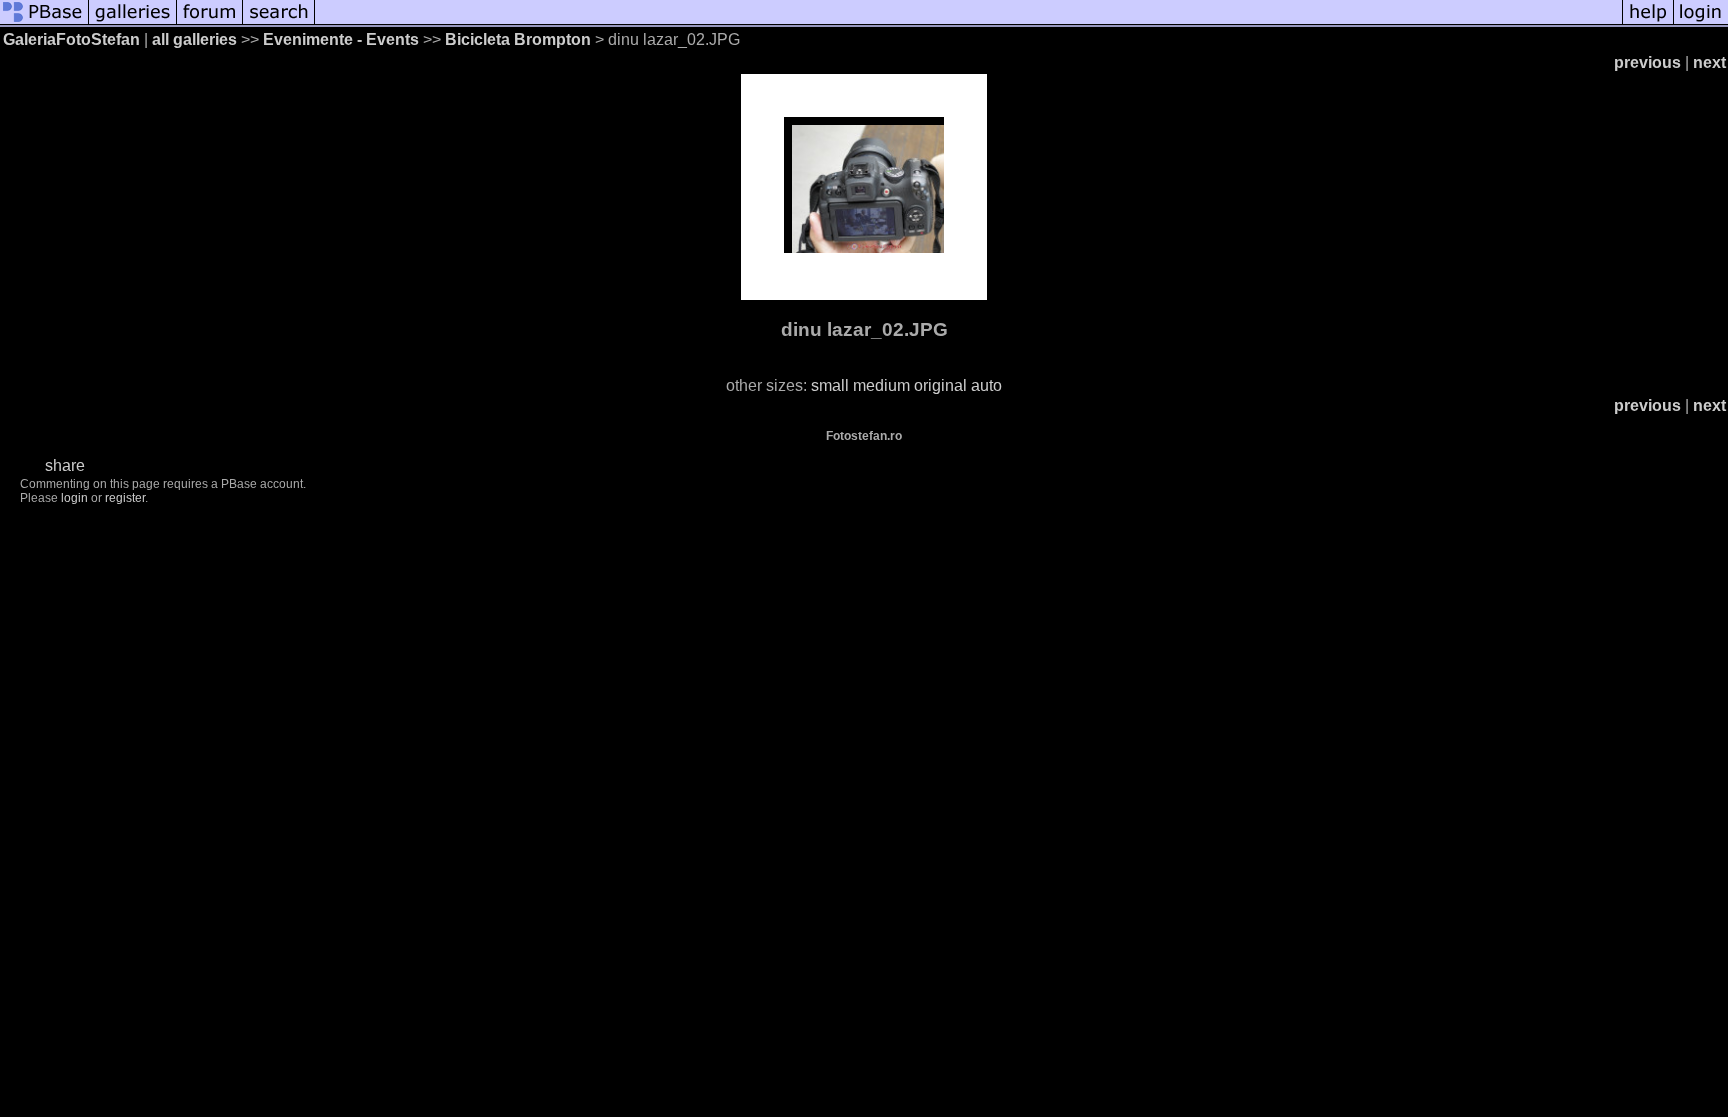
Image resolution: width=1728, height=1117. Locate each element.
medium (881, 385)
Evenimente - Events (341, 39)
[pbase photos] (44, 22)
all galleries (194, 39)
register (125, 498)
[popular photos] (968, 22)
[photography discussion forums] (210, 22)
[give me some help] (1648, 22)
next (1709, 62)
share (65, 465)
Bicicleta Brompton (518, 39)
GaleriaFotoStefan (71, 39)
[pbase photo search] (279, 22)
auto (986, 385)
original (940, 385)
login (74, 498)
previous (1647, 62)
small (830, 385)
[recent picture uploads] (133, 22)
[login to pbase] (1701, 22)
